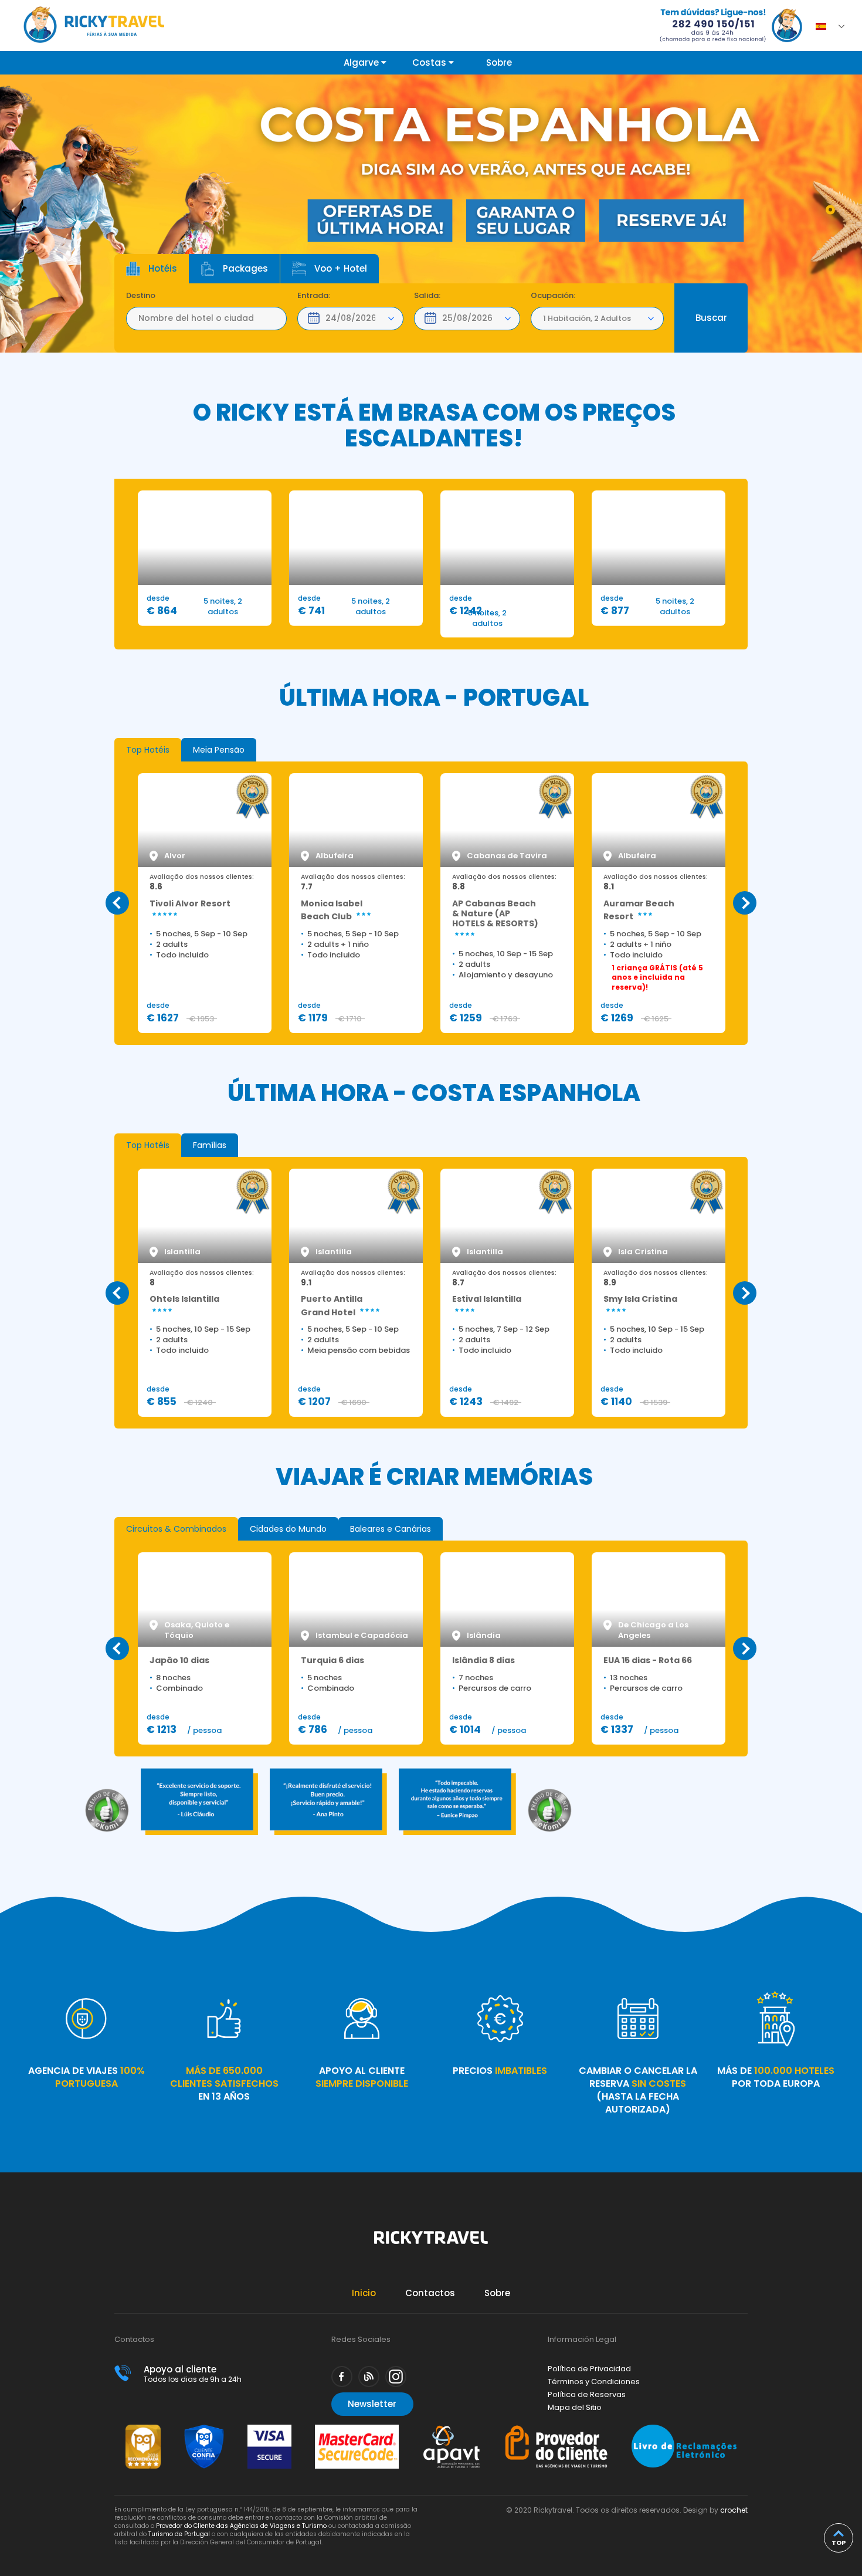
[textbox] (206, 319)
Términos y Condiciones (594, 2382)
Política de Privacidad (589, 2369)
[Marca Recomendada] (143, 2430)
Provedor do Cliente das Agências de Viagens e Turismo (241, 2526)
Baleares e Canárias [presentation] (391, 1529)
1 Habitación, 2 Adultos (587, 318)
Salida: (427, 296)
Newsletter (372, 2404)
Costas (430, 62)
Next (745, 903)
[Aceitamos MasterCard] (357, 2430)
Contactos (430, 2293)
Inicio (364, 2293)
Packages (245, 268)
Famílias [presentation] (210, 1145)
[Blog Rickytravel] (369, 2377)
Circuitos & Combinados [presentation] (176, 1529)
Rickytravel (431, 2244)
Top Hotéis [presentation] (148, 750)
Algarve (362, 62)
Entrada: (314, 296)
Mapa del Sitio (575, 2407)
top (839, 2543)
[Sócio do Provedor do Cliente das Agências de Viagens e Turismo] (556, 2430)
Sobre (499, 62)
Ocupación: (553, 296)
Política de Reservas (587, 2394)
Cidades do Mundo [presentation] (288, 1529)
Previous (117, 903)
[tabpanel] (431, 214)
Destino (141, 296)
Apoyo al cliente (193, 2373)
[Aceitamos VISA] (269, 2430)
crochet (734, 2510)
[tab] (148, 750)
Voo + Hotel (341, 268)
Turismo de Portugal (179, 2534)
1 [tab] (830, 209)
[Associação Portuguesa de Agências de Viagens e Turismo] (452, 2430)
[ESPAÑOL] (824, 23)
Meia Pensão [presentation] (219, 750)
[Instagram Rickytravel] (396, 2377)
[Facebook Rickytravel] (342, 2377)
